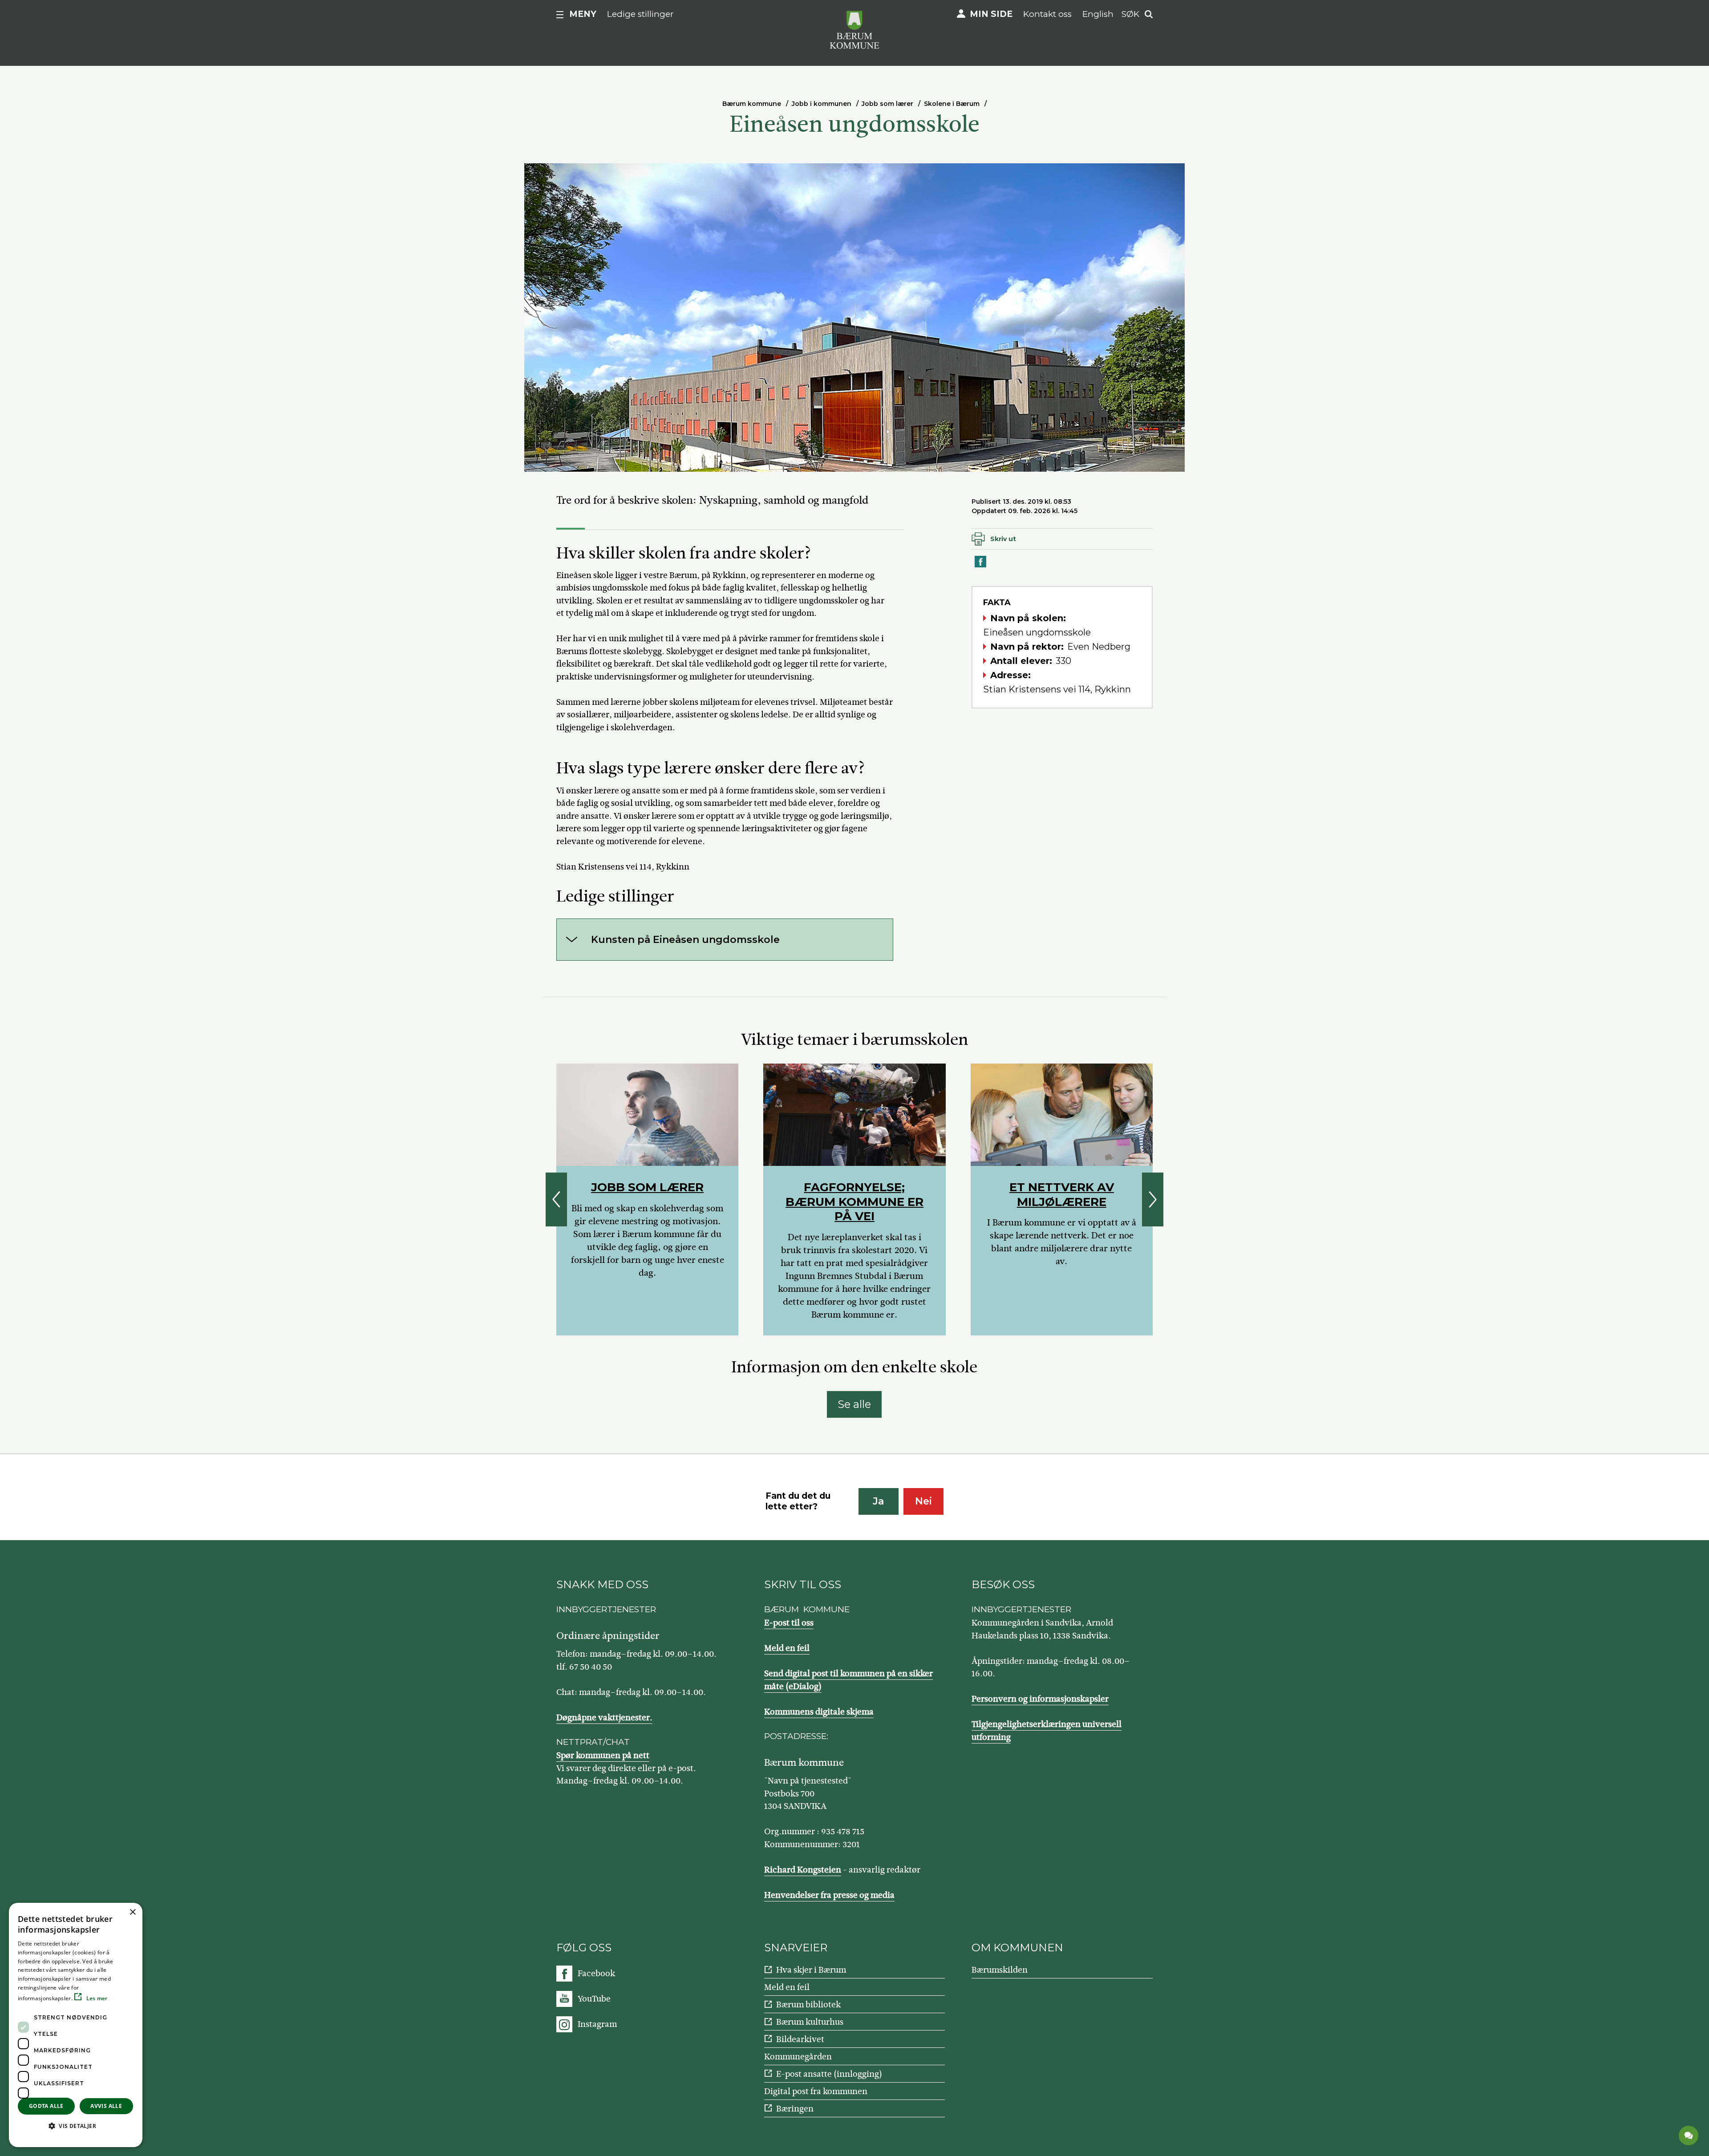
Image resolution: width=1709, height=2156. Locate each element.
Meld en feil (787, 1648)
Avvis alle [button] (106, 2106)
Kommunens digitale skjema (819, 1712)
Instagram (597, 2024)
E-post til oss (789, 1623)
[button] (76, 2126)
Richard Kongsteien (803, 1870)
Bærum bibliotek (808, 2004)
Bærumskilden (1000, 1970)
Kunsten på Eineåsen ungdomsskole (685, 940)
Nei (923, 1501)
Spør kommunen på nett (603, 1755)
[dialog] (76, 2025)
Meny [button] (583, 14)
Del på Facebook (981, 567)
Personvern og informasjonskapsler (1040, 1699)
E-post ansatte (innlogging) (829, 2074)
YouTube (594, 1999)
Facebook (596, 1973)
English (1098, 14)
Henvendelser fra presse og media (829, 1895)
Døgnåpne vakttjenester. (604, 1717)
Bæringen (795, 2109)
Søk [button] (1130, 14)
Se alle (854, 1404)
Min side (991, 14)
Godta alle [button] (46, 2106)
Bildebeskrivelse (583, 463)
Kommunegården (798, 2057)
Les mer (96, 1998)
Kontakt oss (1047, 14)
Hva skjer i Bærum (811, 1970)
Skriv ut (1003, 539)
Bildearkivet (800, 2039)
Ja (878, 1501)
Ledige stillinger (640, 14)
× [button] (132, 1912)
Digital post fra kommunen (816, 2091)
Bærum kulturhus (810, 2022)
